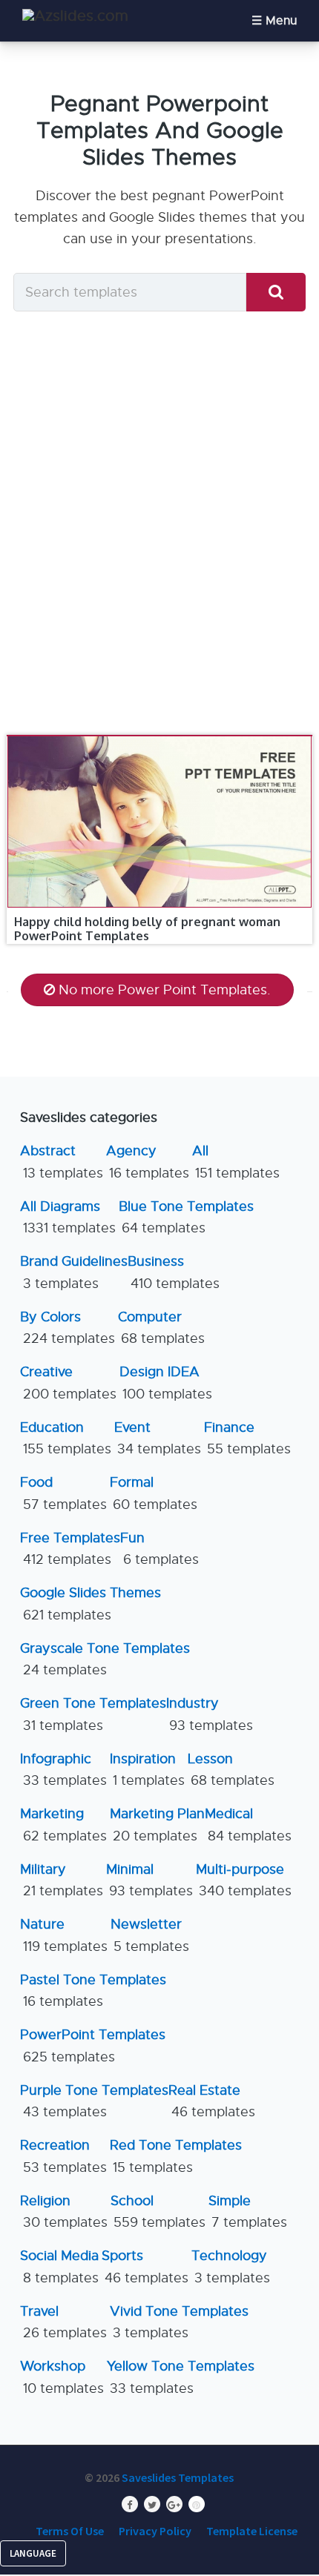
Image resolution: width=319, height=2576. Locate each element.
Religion (64, 2212)
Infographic (63, 1770)
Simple (248, 2212)
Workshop (62, 2377)
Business (174, 1272)
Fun (159, 1549)
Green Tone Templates (93, 1714)
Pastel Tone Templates (93, 1991)
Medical (248, 1824)
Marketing (63, 1824)
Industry (210, 1714)
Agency (148, 1162)
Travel (63, 2322)
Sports (145, 2266)
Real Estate (212, 2101)
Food (63, 1493)
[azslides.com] (75, 16)
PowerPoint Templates (93, 2045)
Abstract (62, 1162)
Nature (64, 1935)
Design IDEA (166, 1383)
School (158, 2212)
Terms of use (70, 2531)
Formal (154, 1493)
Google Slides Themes (91, 1604)
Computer (161, 1328)
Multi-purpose (244, 1880)
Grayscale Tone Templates (105, 1659)
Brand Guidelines (74, 1272)
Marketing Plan (157, 1824)
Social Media (59, 2266)
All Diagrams (68, 1217)
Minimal (149, 1880)
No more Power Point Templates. (165, 990)
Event (158, 1438)
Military (62, 1880)
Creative (68, 1383)
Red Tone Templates (176, 2156)
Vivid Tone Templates (179, 2322)
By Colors (68, 1328)
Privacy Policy (155, 2531)
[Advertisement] (159, 527)
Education (66, 1438)
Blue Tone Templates (186, 1217)
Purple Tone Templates (94, 2101)
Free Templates (70, 1549)
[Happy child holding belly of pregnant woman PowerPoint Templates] (160, 736)
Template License (252, 2531)
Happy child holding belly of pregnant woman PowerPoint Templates (147, 929)
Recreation (63, 2156)
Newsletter (150, 1935)
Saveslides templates (178, 2477)
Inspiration (147, 1770)
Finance (247, 1438)
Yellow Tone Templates (181, 2377)
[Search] (276, 293)
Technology (231, 2266)
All (236, 1162)
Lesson (231, 1770)
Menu (281, 21)
